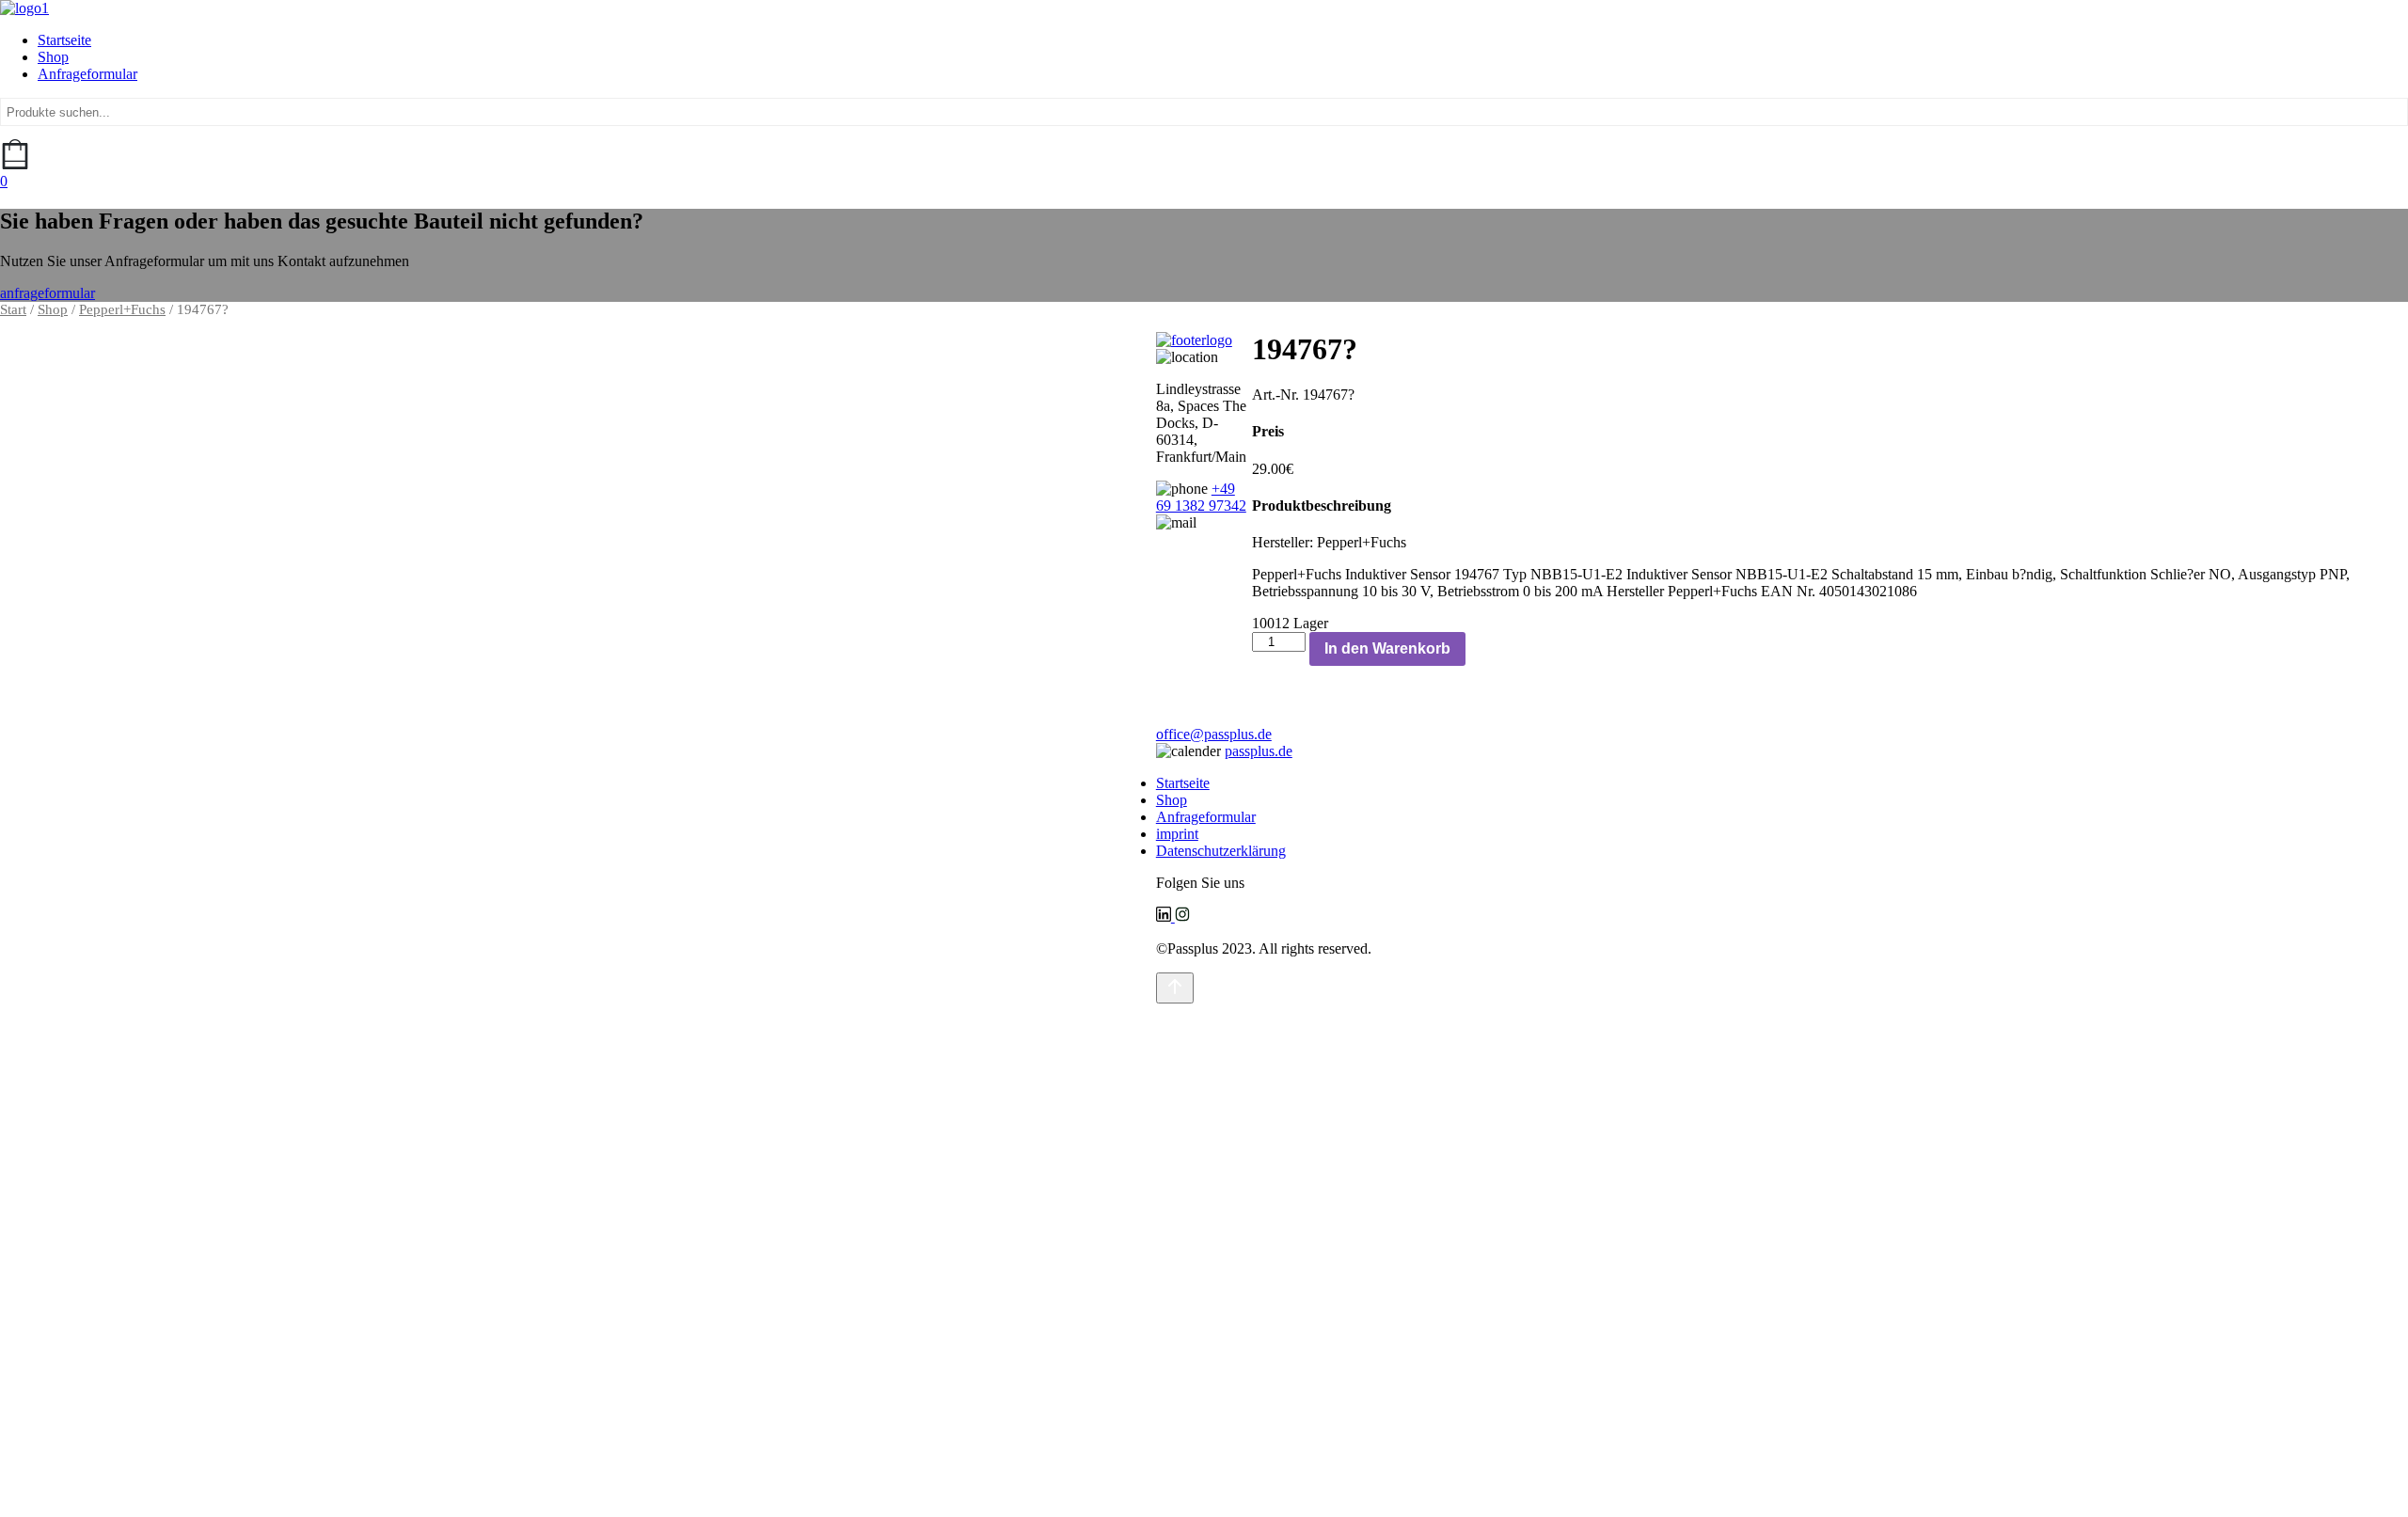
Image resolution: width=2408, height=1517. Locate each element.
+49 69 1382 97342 (1201, 497)
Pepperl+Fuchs (122, 309)
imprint (1177, 834)
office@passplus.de (1214, 734)
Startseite (64, 40)
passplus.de (1259, 751)
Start (13, 309)
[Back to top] (1175, 988)
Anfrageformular (87, 74)
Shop (53, 57)
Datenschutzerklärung (1221, 851)
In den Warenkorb (1387, 648)
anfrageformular (48, 293)
